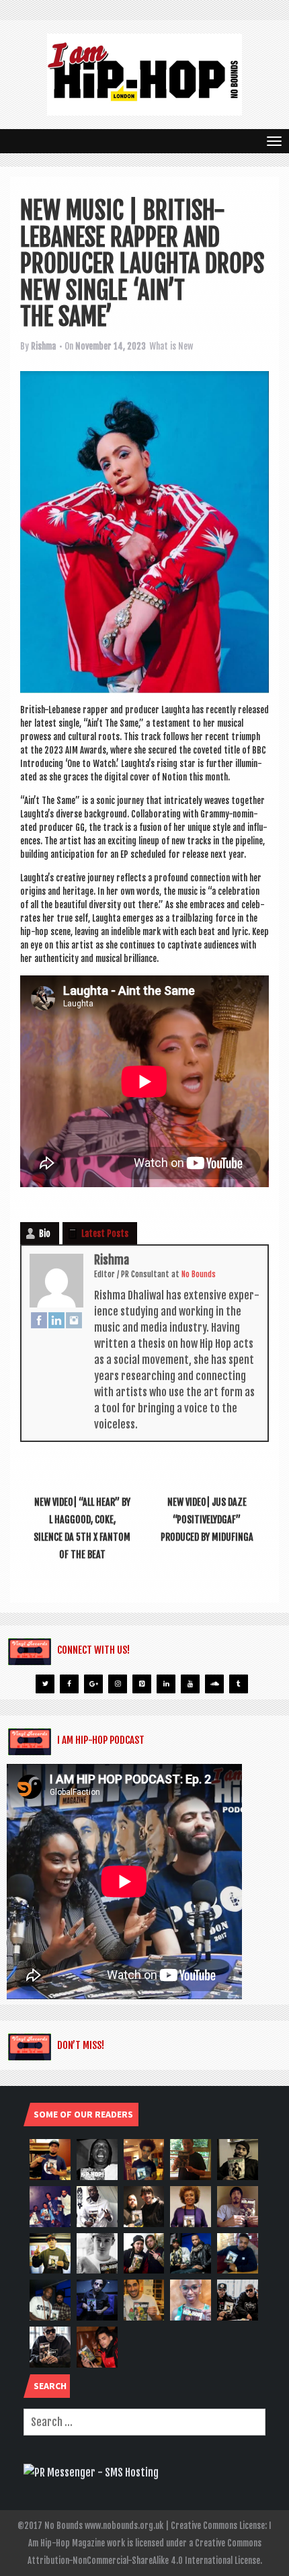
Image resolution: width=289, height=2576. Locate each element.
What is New (171, 346)
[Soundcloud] (214, 1684)
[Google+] (93, 1684)
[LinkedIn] (56, 1320)
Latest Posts (105, 1234)
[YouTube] (190, 1684)
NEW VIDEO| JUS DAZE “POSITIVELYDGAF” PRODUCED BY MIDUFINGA (207, 1520)
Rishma (43, 346)
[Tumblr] (239, 1684)
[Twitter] (45, 1684)
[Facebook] (39, 1320)
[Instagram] (74, 1320)
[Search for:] (144, 2422)
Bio (45, 1234)
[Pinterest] (142, 1684)
